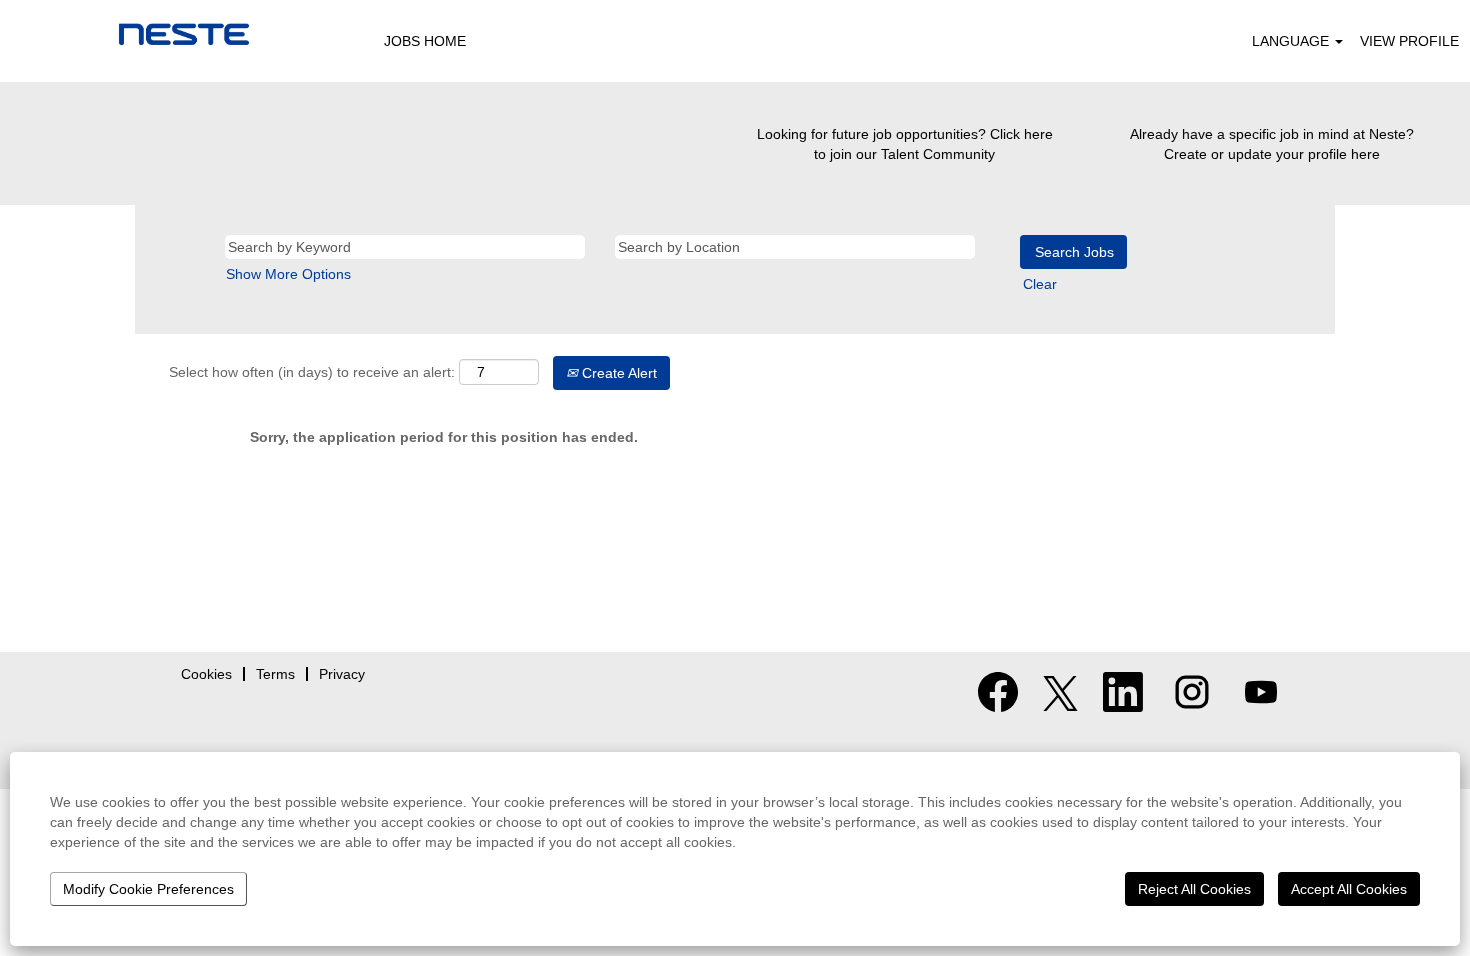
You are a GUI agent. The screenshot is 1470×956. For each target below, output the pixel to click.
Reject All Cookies (1194, 889)
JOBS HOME (425, 41)
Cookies (206, 674)
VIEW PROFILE (1409, 41)
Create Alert (617, 373)
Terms (275, 674)
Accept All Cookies (1349, 889)
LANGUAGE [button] (1292, 41)
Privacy (342, 674)
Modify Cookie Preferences (148, 889)
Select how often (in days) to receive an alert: (312, 372)
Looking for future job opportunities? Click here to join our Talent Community (905, 144)
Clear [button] (1040, 284)
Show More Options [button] (288, 274)
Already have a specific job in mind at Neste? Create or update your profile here (1272, 144)
